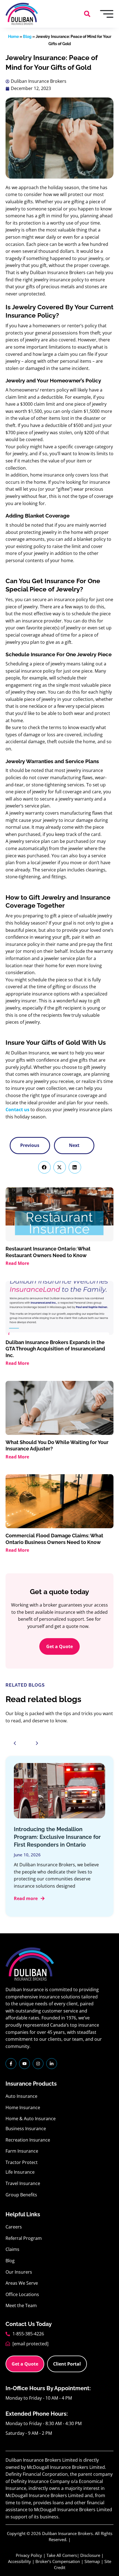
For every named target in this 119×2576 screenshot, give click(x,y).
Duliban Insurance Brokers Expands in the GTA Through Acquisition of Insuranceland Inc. (55, 1349)
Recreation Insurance (28, 2140)
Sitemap (92, 2561)
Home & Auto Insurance (31, 2119)
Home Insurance (23, 2107)
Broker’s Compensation (58, 2561)
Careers (14, 2227)
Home (13, 37)
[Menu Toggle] (107, 14)
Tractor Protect (22, 2162)
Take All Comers (62, 2555)
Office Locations (22, 2294)
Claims (12, 2249)
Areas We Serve (22, 2283)
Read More (17, 1263)
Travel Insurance (23, 2183)
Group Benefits (21, 2195)
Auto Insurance (21, 2096)
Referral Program (24, 2238)
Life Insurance (20, 2172)
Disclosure (90, 2555)
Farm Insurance (22, 2151)
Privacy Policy (29, 2555)
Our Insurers (19, 2272)
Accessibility (20, 2561)
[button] (87, 14)
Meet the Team (21, 2305)
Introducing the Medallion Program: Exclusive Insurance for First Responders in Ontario (57, 1837)
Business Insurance (26, 2129)
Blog (27, 37)
